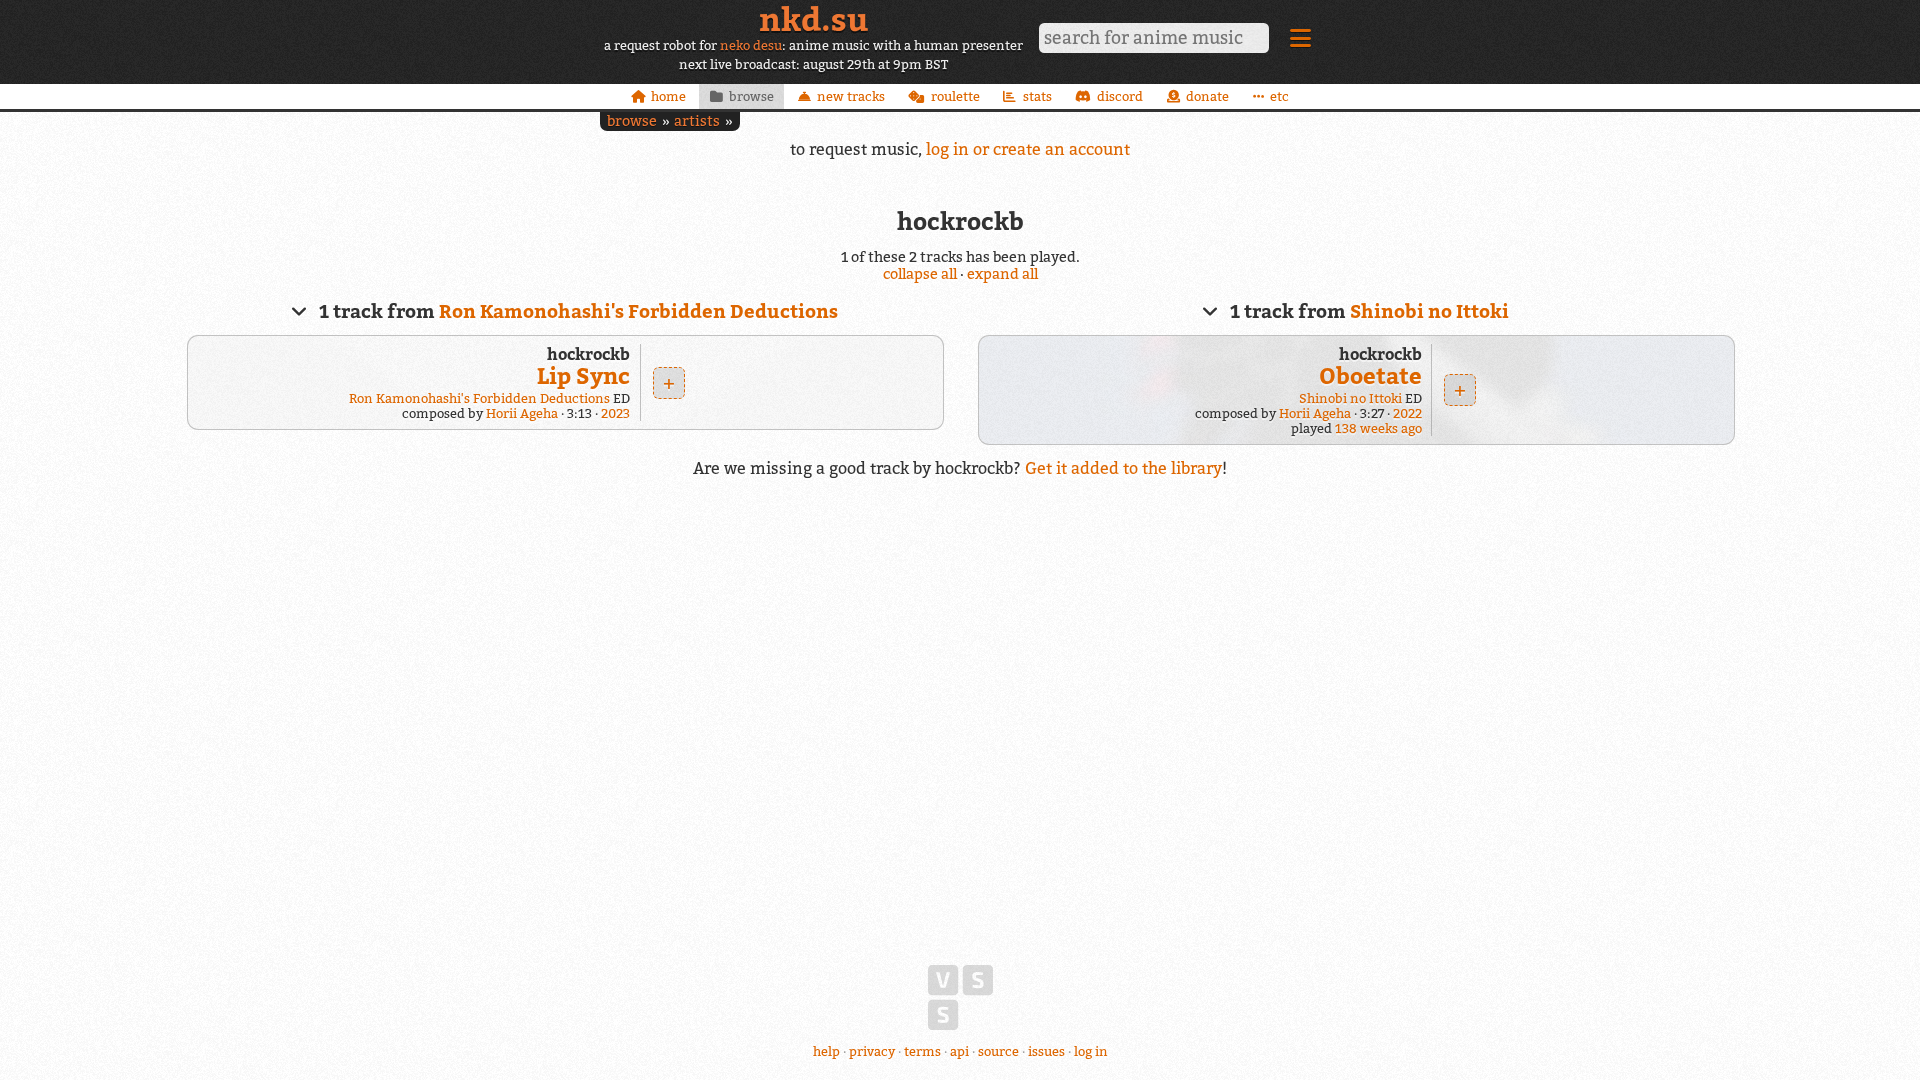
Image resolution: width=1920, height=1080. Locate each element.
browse (632, 120)
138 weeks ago (1378, 428)
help (826, 1051)
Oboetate (1370, 375)
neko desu (751, 45)
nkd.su (813, 19)
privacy (872, 1051)
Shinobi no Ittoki (1429, 311)
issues (1046, 1051)
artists (697, 120)
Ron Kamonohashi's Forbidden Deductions (638, 311)
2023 (615, 413)
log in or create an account (1028, 149)
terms (922, 1051)
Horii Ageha (522, 413)
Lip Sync (583, 375)
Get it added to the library (1123, 468)
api (959, 1051)
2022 (1407, 413)
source (998, 1051)
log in (1091, 1051)
